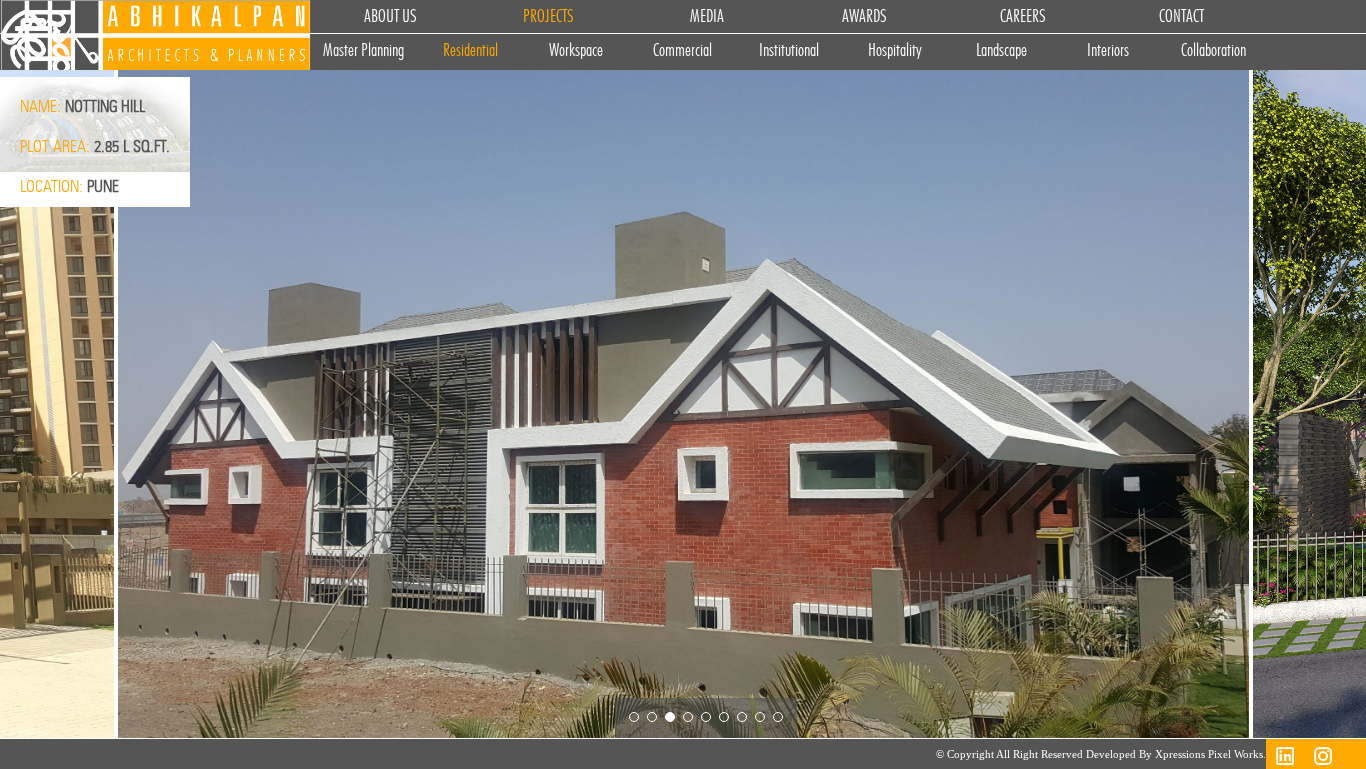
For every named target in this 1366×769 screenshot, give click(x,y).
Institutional (789, 51)
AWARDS (864, 17)
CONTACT (1181, 17)
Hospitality (895, 51)
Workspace (576, 51)
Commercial (682, 51)
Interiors (1108, 51)
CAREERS (1023, 17)
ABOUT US (390, 17)
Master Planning (363, 51)
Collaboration (1213, 51)
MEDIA (707, 17)
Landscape (1001, 51)
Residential (470, 51)
